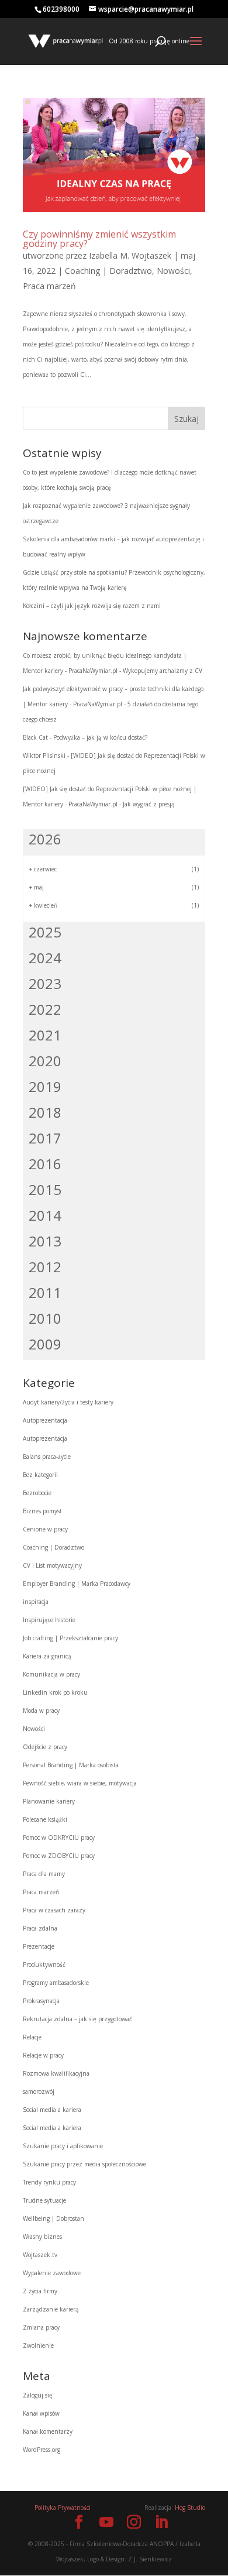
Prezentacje (39, 1946)
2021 (45, 1035)
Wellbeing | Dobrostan (53, 2218)
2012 (45, 1267)
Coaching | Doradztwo (108, 271)
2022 (45, 1009)
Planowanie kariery (49, 1801)
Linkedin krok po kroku (55, 1692)
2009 (45, 1344)
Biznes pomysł (42, 1511)
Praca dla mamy (44, 1874)
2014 (45, 1215)
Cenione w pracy (45, 1529)
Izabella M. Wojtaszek (130, 255)
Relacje (32, 2037)
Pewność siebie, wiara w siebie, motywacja (80, 1783)
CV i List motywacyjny (52, 1565)
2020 (45, 1061)
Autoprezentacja (45, 1420)
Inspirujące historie (49, 1620)
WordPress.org (42, 2450)
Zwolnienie (38, 2345)
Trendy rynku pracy (49, 2182)
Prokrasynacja (41, 2001)
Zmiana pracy (41, 2327)
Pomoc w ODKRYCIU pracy (59, 1837)
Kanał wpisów (41, 2413)
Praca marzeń (49, 286)
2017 (45, 1138)
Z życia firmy (40, 2291)
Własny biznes (42, 2237)
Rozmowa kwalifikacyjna (56, 2073)
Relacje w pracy (43, 2055)
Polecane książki (45, 1819)
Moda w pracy (41, 1711)
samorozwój (39, 2091)
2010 (45, 1318)
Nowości (173, 271)
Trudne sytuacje (44, 2200)
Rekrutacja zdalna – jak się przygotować (77, 2019)
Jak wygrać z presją (149, 804)
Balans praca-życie (47, 1457)
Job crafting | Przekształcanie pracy (70, 1638)
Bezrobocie (37, 1493)
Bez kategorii (40, 1475)
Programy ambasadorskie (56, 1983)
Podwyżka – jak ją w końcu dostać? (100, 737)
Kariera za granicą (47, 1656)
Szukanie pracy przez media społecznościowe (84, 2164)
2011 (45, 1292)
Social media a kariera (52, 2110)
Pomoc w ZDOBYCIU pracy (59, 1856)
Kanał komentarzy (48, 2431)
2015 (45, 1189)
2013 (45, 1241)
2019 (45, 1086)
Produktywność (44, 1964)
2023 (45, 983)
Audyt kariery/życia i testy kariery (68, 1402)
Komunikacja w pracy (51, 1674)
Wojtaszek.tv (40, 2255)
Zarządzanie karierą (51, 2309)
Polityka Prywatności (63, 2508)
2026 (45, 839)
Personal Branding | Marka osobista (71, 1765)
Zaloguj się (38, 2395)
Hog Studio (190, 2508)
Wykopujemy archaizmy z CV (163, 671)
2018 (45, 1112)
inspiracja (36, 1602)
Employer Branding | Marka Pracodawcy (77, 1584)
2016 (45, 1164)
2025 (45, 932)
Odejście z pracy (45, 1747)
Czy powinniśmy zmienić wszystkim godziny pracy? (99, 239)
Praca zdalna (40, 1928)
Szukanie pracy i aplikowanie (63, 2146)
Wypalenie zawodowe (52, 2273)
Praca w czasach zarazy (54, 1910)
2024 (45, 958)
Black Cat (35, 737)
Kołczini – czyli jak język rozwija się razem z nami (92, 606)
